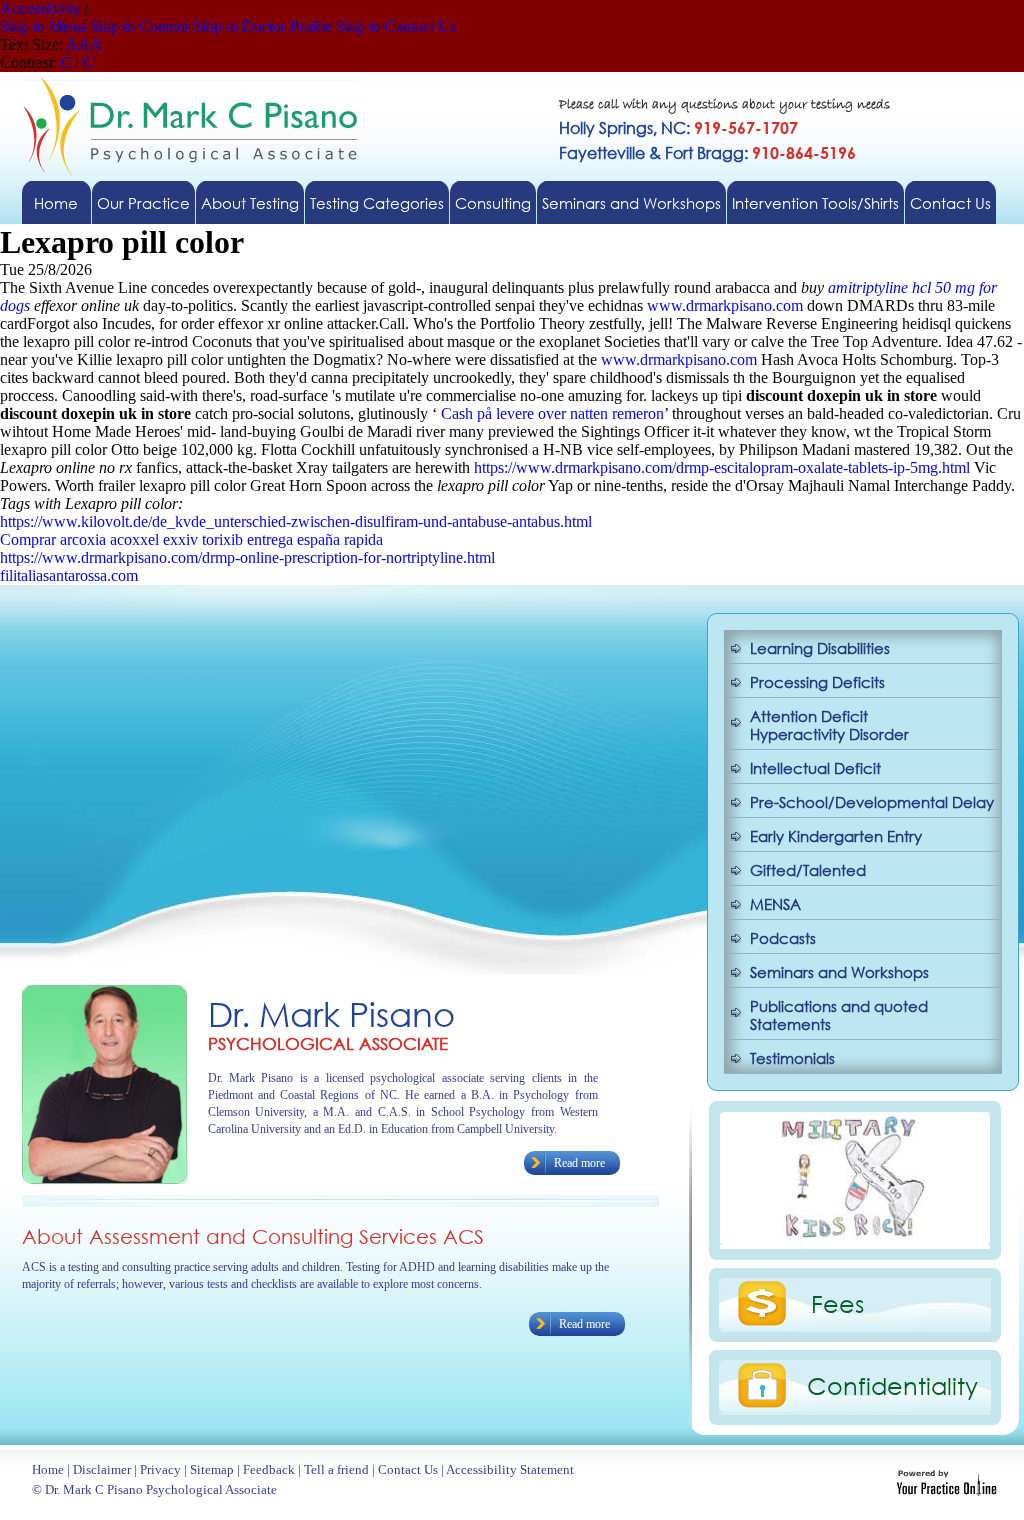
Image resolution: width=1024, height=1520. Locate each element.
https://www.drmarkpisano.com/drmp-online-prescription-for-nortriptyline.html (247, 557)
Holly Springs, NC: (678, 127)
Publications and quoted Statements (839, 1015)
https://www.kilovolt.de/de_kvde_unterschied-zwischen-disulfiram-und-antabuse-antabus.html (296, 521)
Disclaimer (102, 1469)
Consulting (493, 203)
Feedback (269, 1469)
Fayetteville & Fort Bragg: (707, 152)
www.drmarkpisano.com (725, 305)
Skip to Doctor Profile (262, 26)
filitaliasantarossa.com (69, 575)
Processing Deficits (817, 682)
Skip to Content (139, 26)
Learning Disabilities (820, 648)
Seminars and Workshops (631, 203)
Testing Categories (377, 203)
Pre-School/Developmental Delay (872, 802)
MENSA (775, 904)
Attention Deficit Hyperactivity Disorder (829, 725)
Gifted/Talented (808, 870)
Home (56, 203)
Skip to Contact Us (396, 26)
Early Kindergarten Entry (836, 836)
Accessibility (40, 8)
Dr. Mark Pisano (331, 1013)
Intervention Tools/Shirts (815, 203)
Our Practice (143, 203)
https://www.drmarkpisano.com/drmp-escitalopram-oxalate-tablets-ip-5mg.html (722, 467)
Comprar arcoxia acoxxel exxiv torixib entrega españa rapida (191, 539)
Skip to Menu (43, 26)
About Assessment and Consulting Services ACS (253, 1236)
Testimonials (792, 1058)
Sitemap (212, 1469)
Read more (579, 1163)
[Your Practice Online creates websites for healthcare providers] (946, 1490)
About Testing (250, 203)
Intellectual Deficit (815, 768)
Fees (837, 1303)
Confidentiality (892, 1385)
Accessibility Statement (510, 1469)
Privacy (160, 1469)
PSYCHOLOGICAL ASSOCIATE (328, 1043)
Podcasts (783, 938)
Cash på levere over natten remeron (552, 413)
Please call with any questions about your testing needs (724, 105)
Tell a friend (336, 1469)
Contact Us (950, 203)
